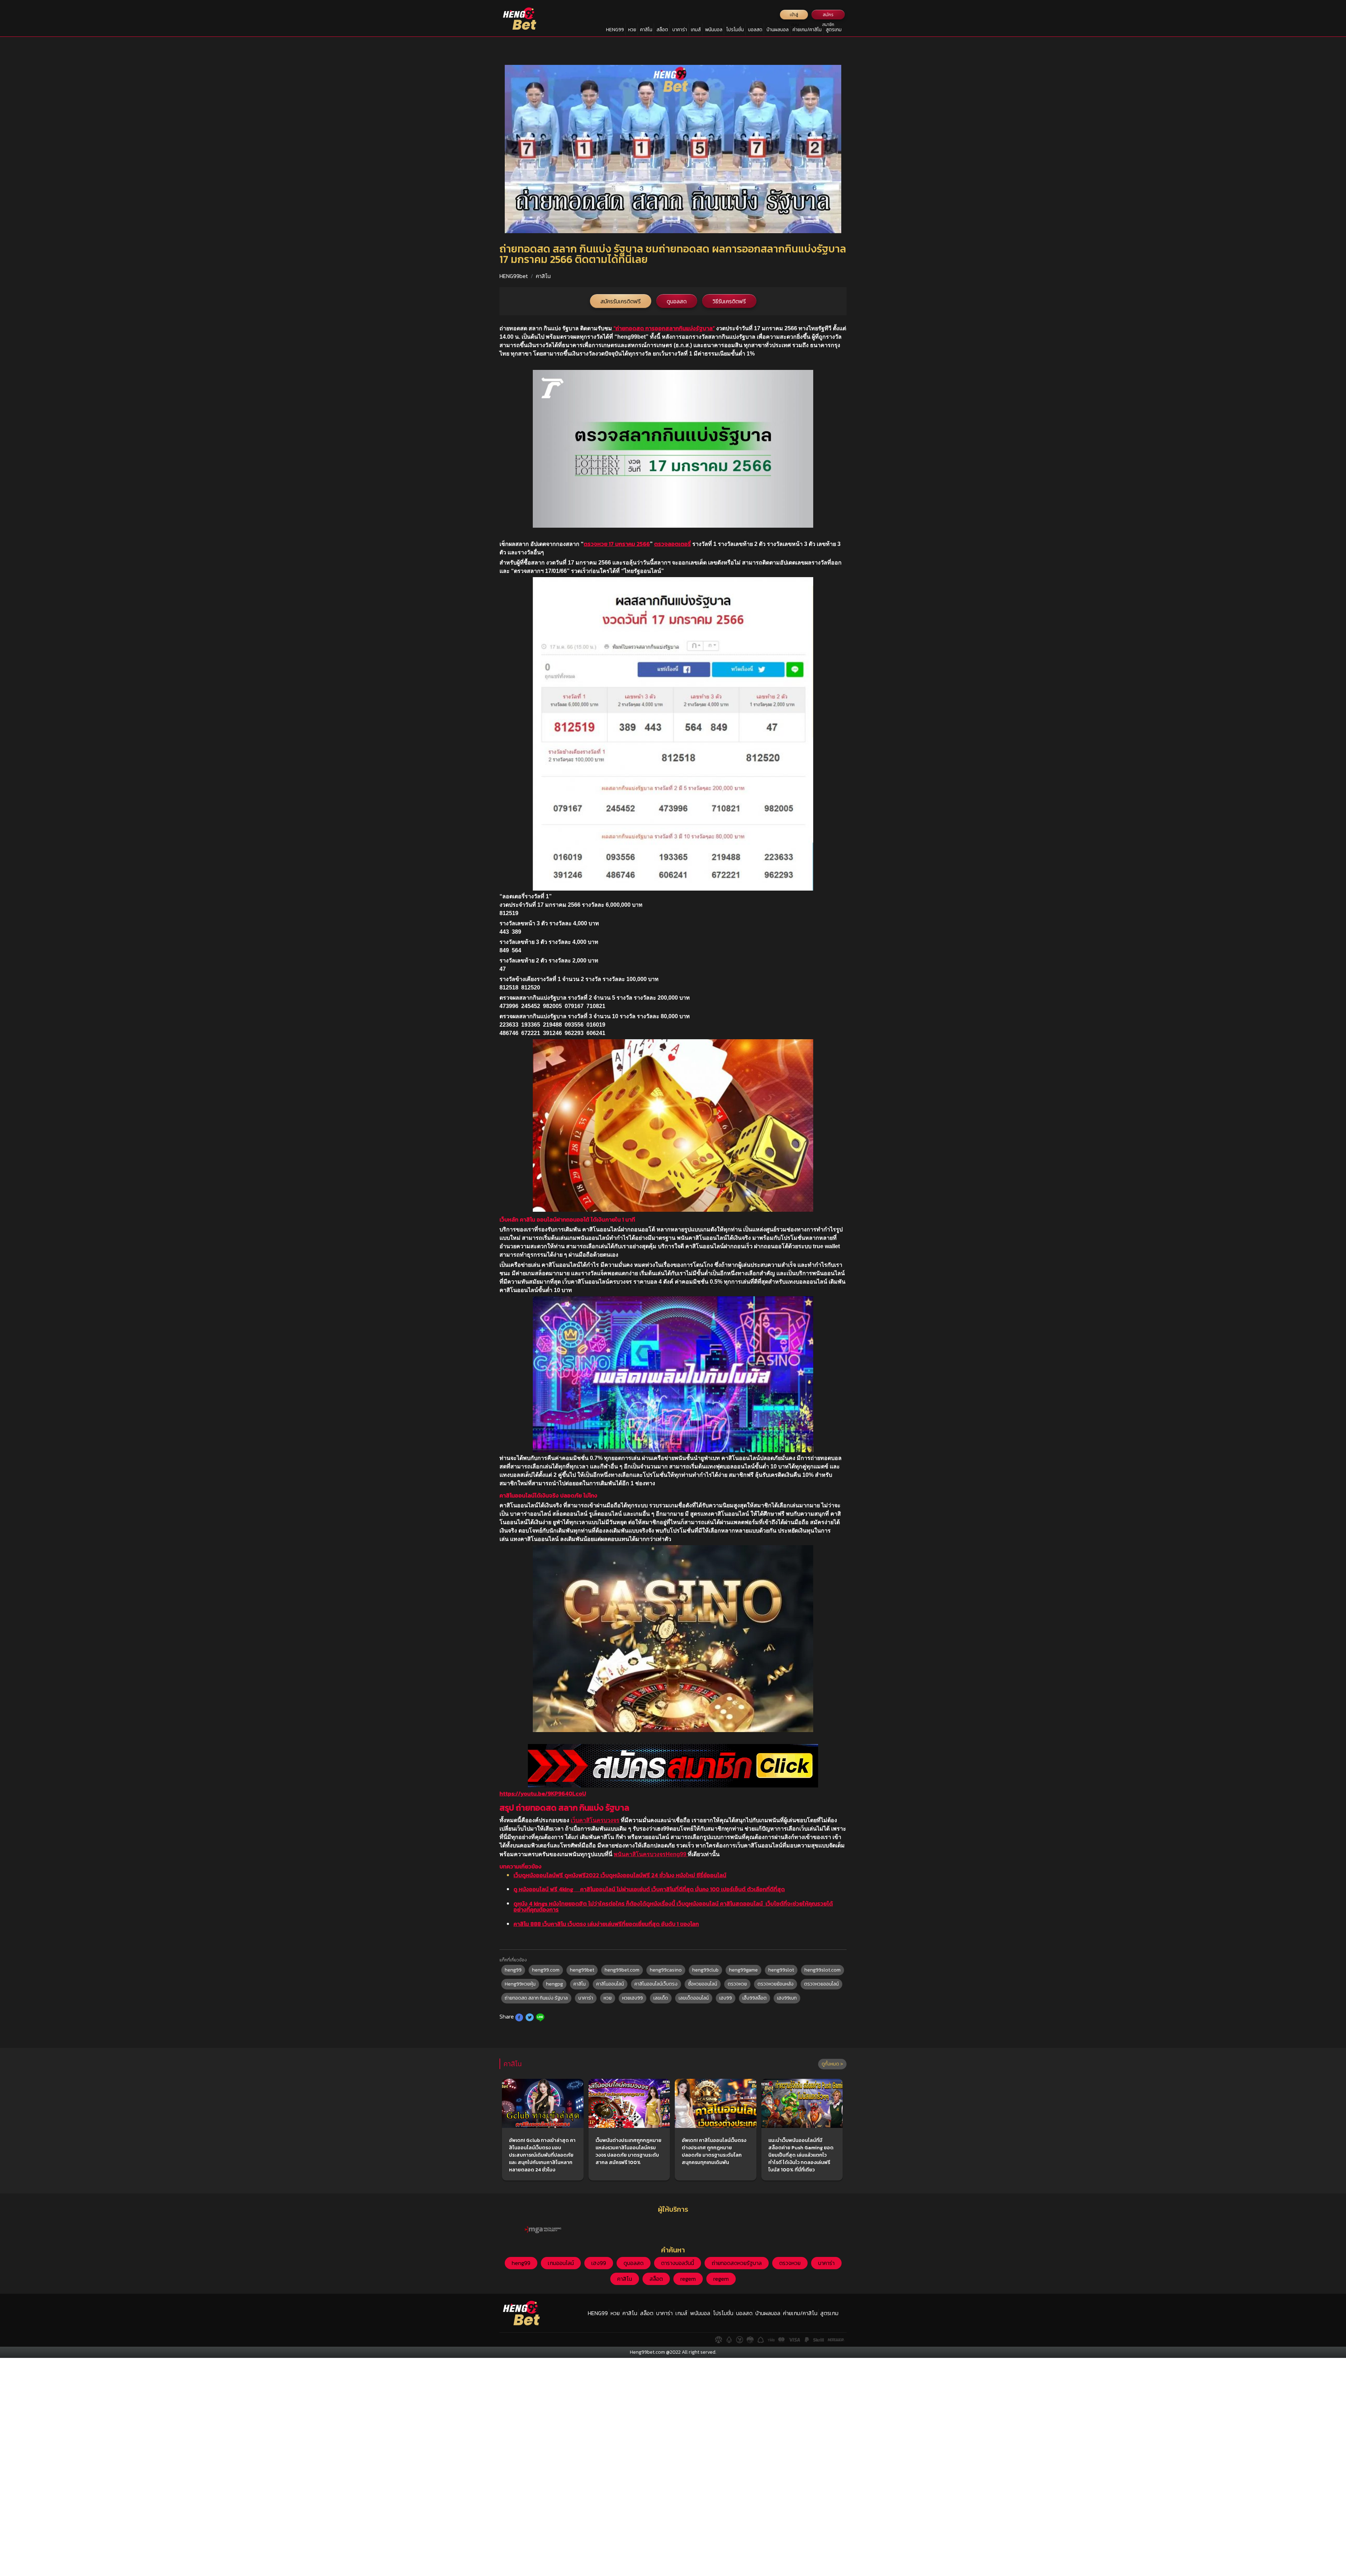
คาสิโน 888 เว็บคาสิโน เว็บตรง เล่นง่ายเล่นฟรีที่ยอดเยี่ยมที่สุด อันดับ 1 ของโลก (606, 1924)
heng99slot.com (822, 1970)
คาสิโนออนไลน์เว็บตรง (656, 1984)
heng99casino (666, 1970)
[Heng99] (520, 19)
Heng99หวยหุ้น (520, 1984)
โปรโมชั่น (735, 30)
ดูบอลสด (677, 301)
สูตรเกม (834, 30)
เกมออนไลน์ (561, 2263)
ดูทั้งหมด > (832, 2064)
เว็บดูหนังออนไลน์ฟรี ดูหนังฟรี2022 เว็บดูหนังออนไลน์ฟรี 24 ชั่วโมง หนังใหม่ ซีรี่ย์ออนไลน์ (620, 1875)
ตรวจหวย (737, 1984)
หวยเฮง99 (633, 1998)
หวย (632, 30)
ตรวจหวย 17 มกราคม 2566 (617, 544)
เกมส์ (696, 30)
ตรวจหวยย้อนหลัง (776, 1984)
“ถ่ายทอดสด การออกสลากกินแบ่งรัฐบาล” (663, 328)
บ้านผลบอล (778, 30)
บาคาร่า (680, 30)
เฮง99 (726, 1998)
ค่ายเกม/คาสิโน (807, 30)
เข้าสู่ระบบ (794, 16)
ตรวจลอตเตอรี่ (672, 544)
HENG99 (615, 30)
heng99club (705, 1970)
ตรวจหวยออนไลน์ (821, 1984)
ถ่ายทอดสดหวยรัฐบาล (737, 2263)
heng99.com (546, 1970)
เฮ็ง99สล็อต (754, 1998)
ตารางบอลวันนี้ (678, 2263)
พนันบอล (714, 30)
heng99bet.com (622, 1970)
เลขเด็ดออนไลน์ (694, 1998)
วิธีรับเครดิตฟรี (729, 301)
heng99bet (582, 1970)
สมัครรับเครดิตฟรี (621, 301)
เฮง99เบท (787, 1998)
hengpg (555, 1984)
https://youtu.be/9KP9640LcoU (543, 1793)
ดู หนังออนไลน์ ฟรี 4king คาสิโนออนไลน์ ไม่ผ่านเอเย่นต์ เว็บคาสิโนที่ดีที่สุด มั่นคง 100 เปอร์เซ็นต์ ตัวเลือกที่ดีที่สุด (649, 1889)
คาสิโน (646, 30)
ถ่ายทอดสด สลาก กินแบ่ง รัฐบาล (536, 1998)
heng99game (743, 1970)
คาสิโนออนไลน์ (610, 1984)
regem (688, 2279)
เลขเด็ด (661, 1998)
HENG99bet (514, 276)
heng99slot (781, 1970)
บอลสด (755, 30)
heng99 (513, 1970)
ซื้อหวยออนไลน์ (703, 1984)
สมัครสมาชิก (828, 16)
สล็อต (662, 30)
